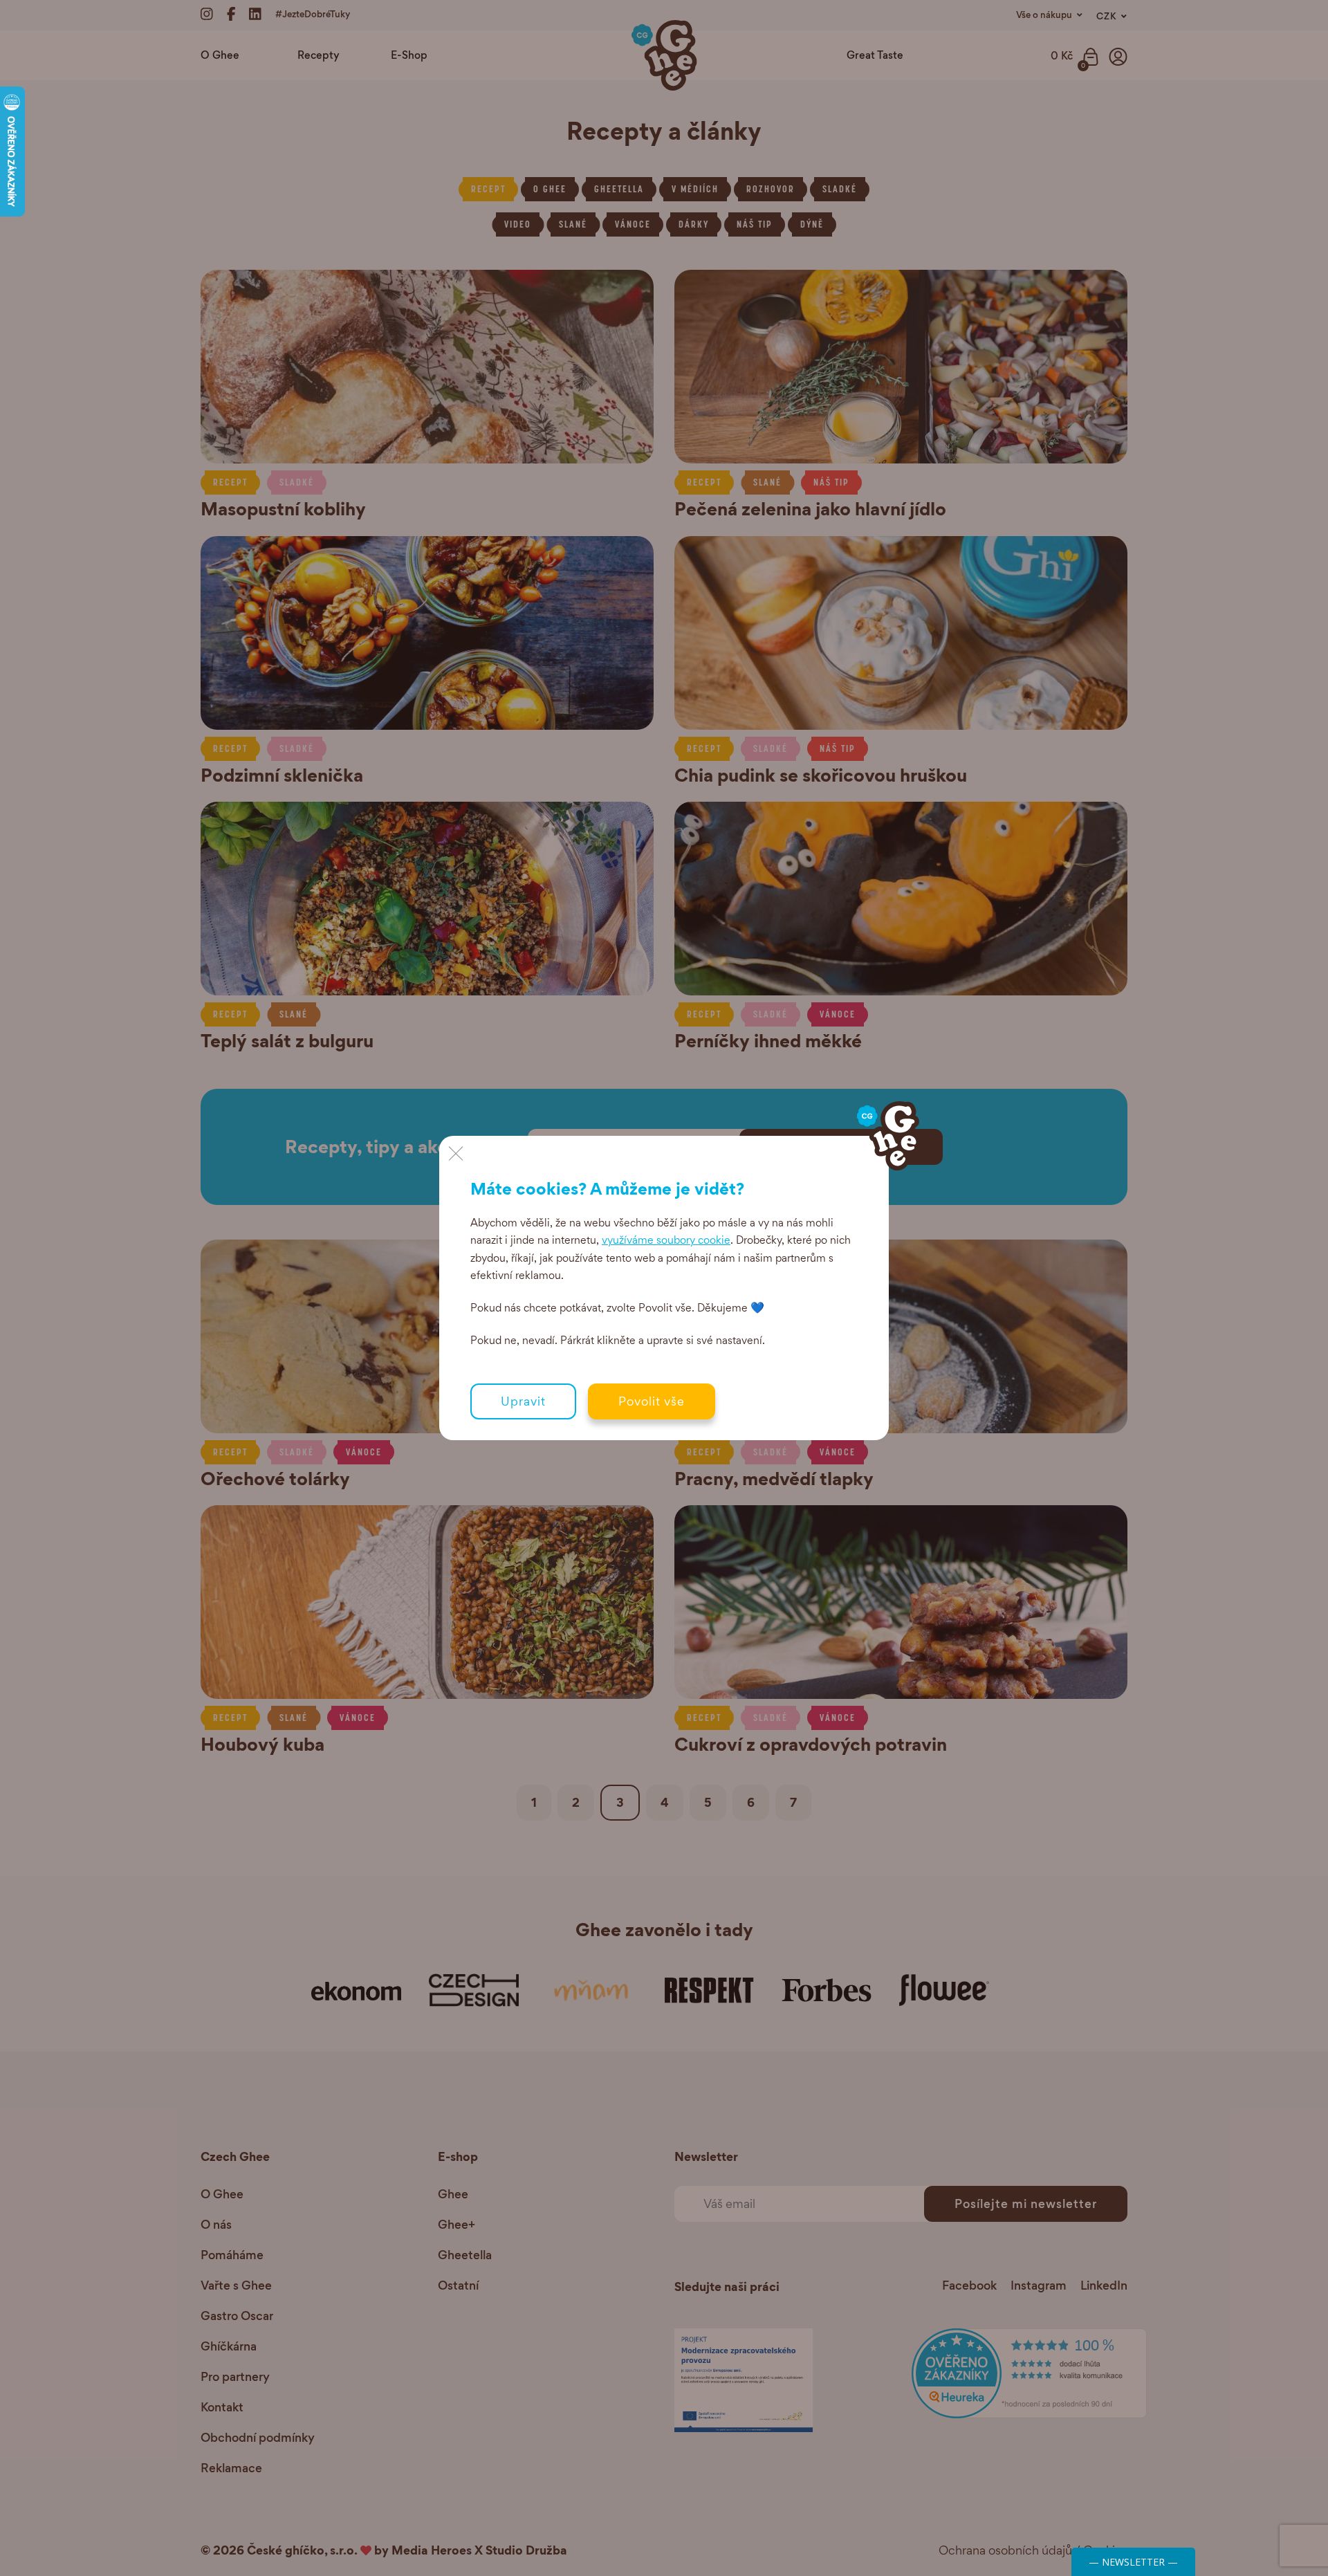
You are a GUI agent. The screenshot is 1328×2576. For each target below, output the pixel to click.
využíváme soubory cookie (666, 1240)
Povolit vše (652, 1401)
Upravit (523, 1401)
